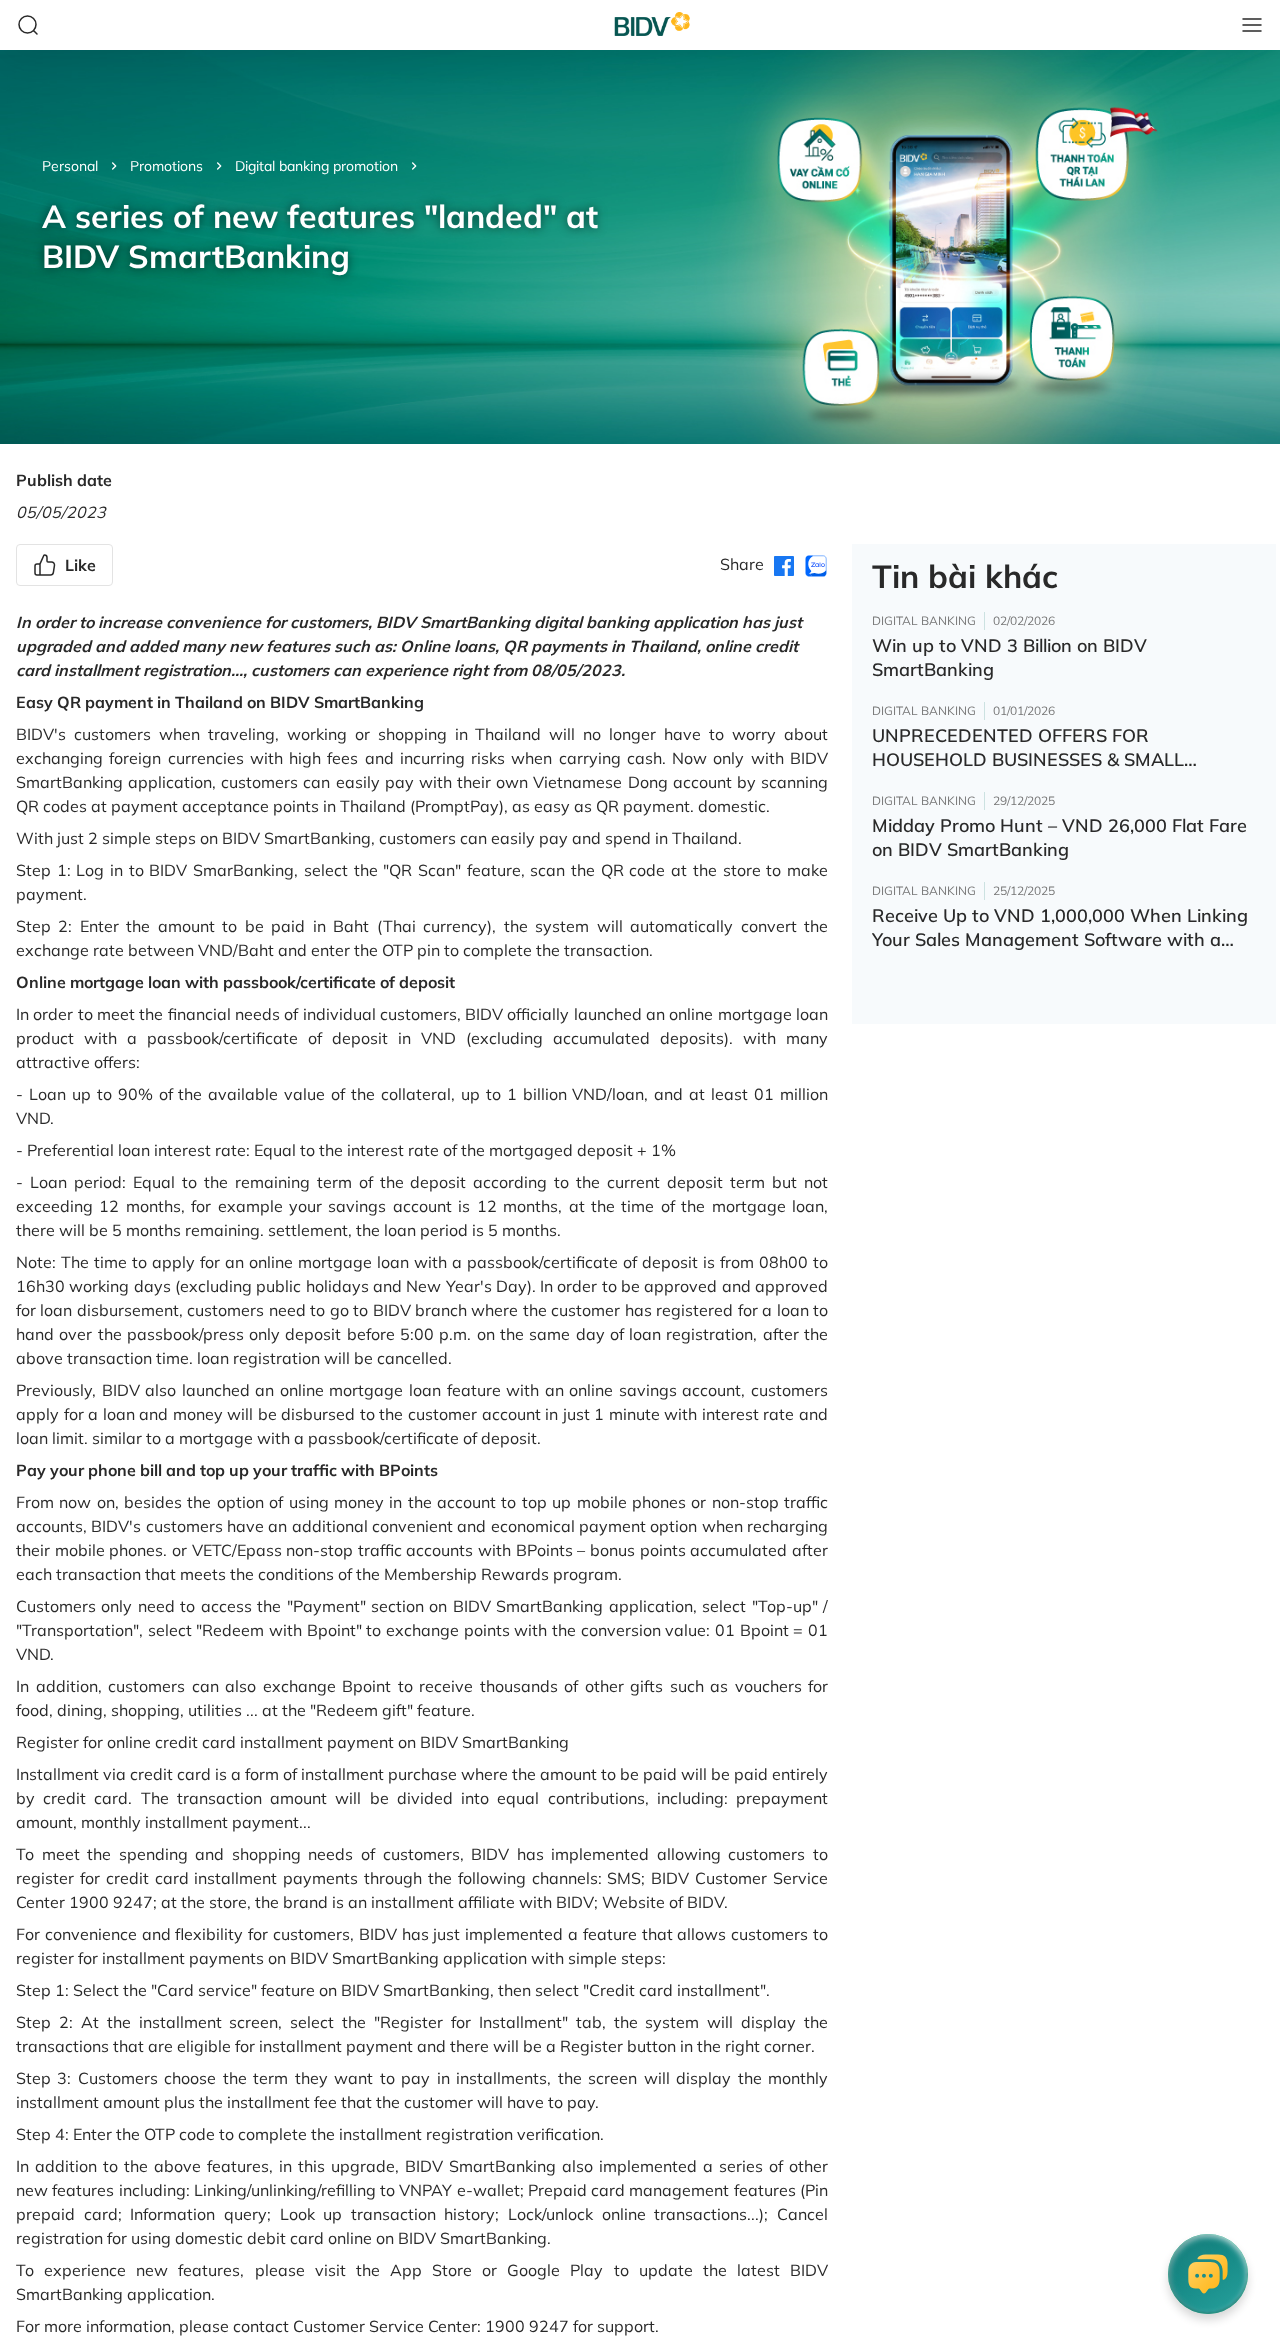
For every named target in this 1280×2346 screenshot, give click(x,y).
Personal (70, 166)
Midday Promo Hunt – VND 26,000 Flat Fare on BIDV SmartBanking (1059, 837)
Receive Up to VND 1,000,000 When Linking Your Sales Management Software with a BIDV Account (1060, 928)
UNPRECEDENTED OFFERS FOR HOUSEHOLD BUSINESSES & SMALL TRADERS (1028, 748)
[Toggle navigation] (1252, 25)
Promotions (166, 166)
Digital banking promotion (316, 166)
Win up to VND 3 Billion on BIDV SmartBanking (1009, 657)
